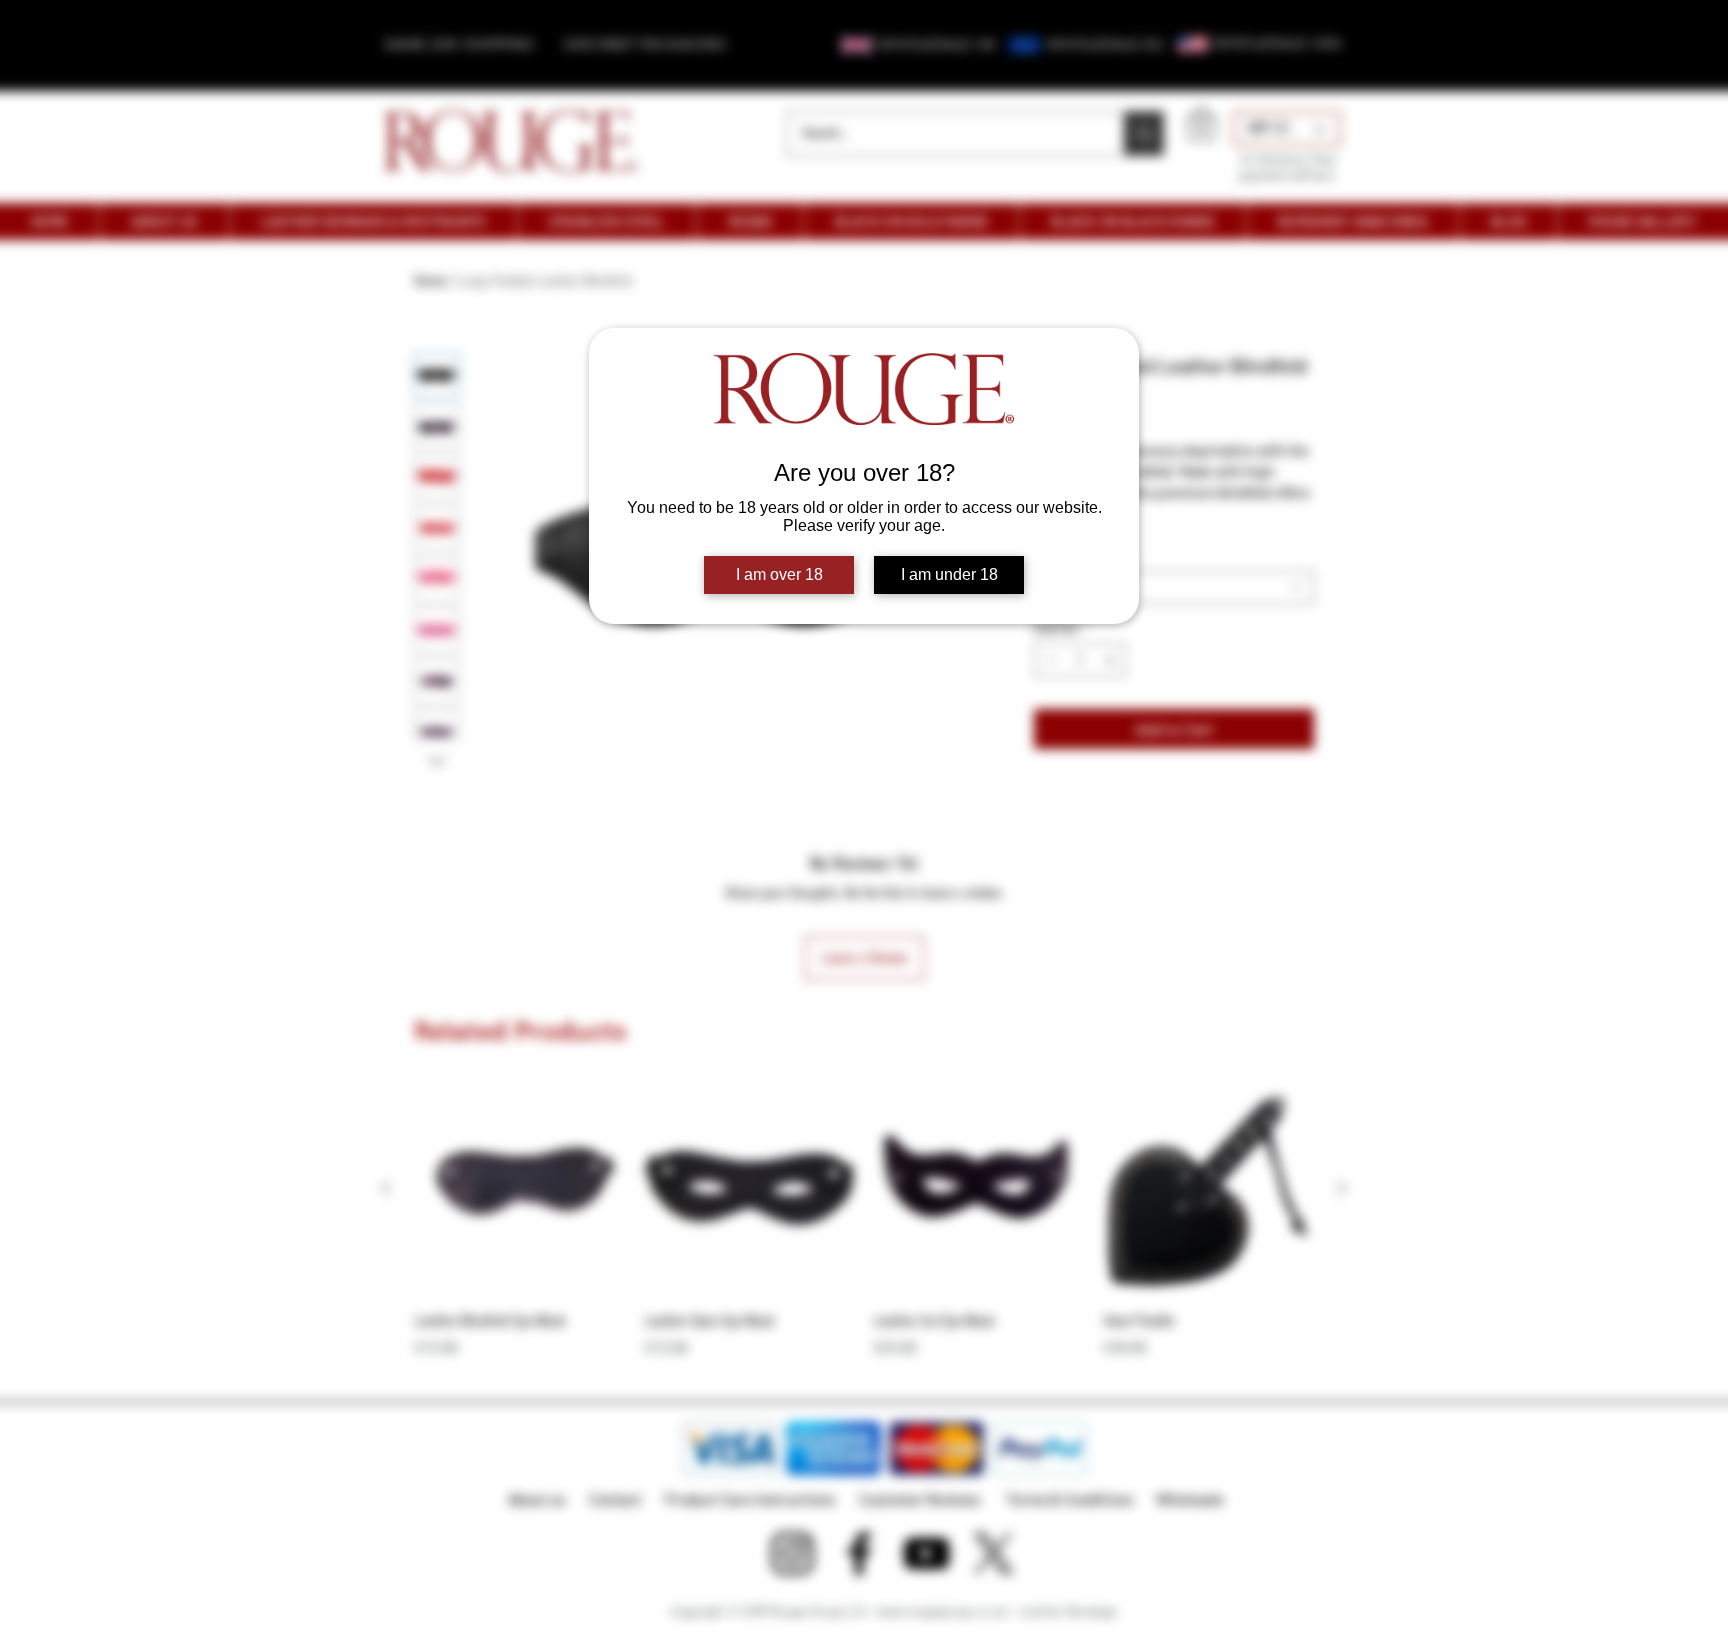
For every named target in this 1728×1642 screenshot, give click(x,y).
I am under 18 (949, 574)
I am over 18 (779, 574)
